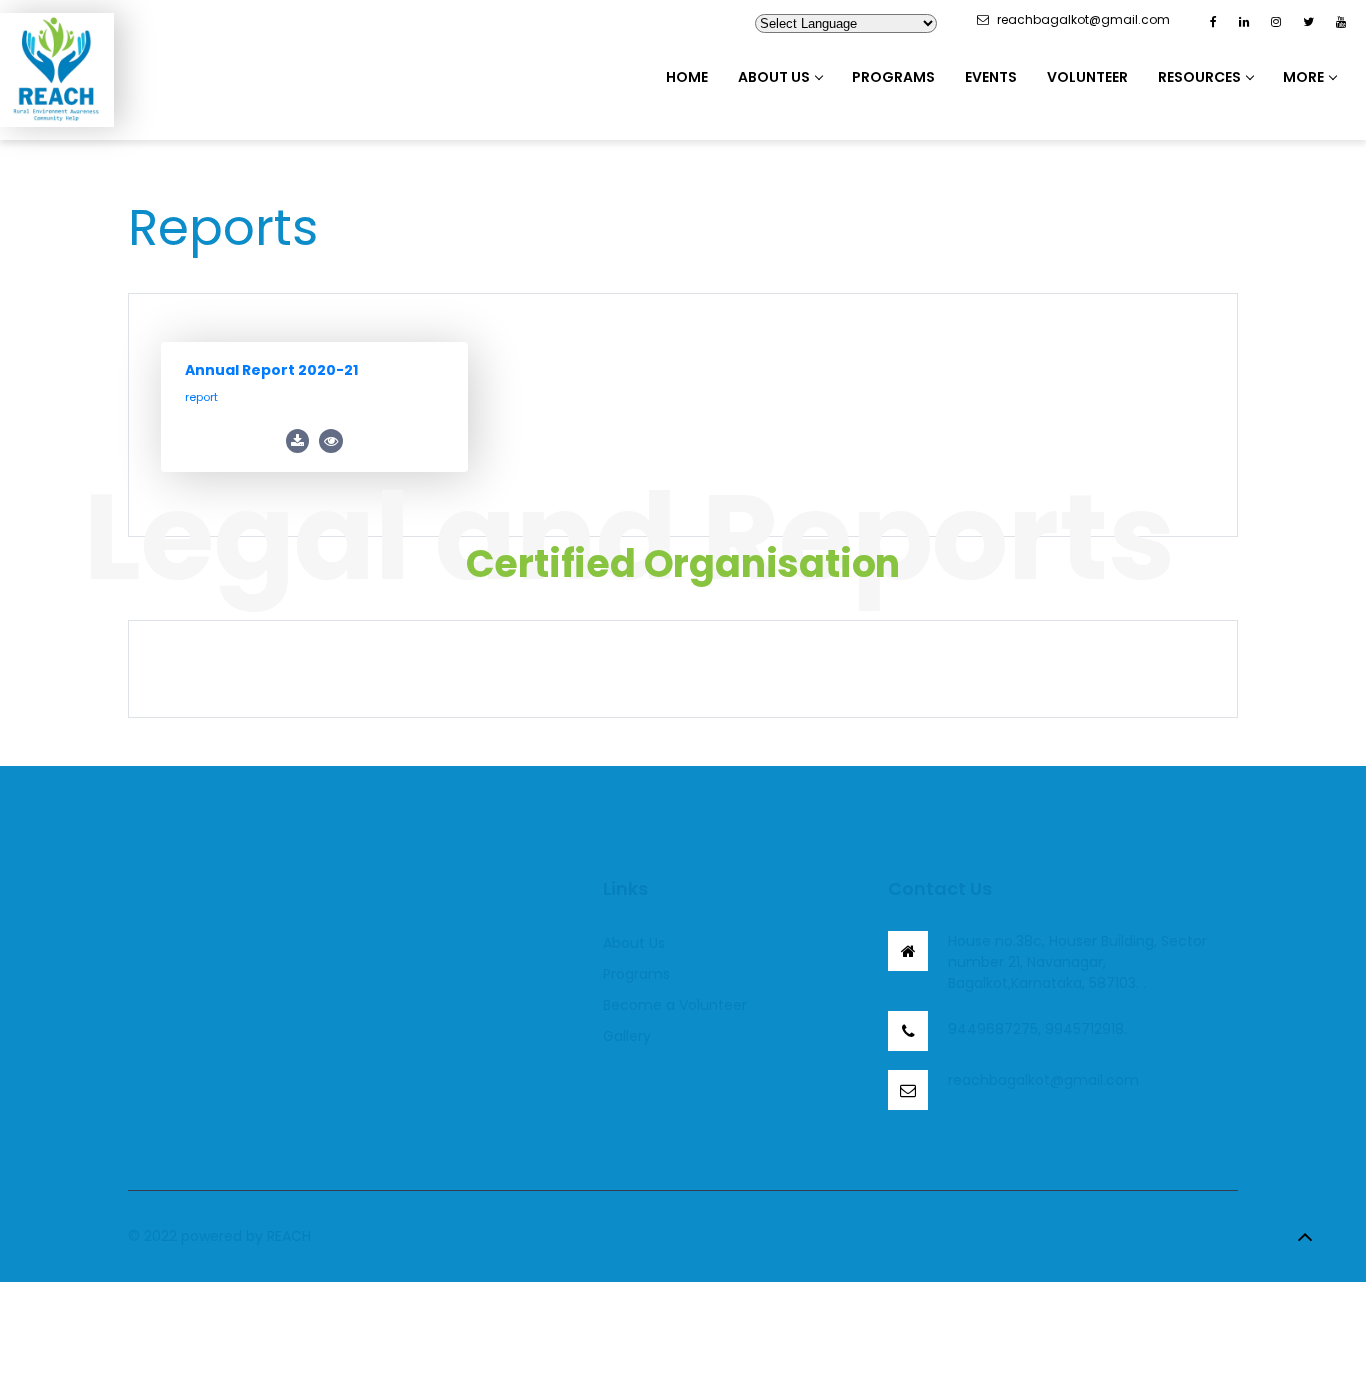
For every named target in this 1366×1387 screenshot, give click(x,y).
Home (687, 77)
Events (991, 77)
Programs (893, 77)
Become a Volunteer (675, 1005)
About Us (774, 77)
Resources (1199, 77)
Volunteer (1087, 77)
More (1303, 77)
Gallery (627, 1036)
